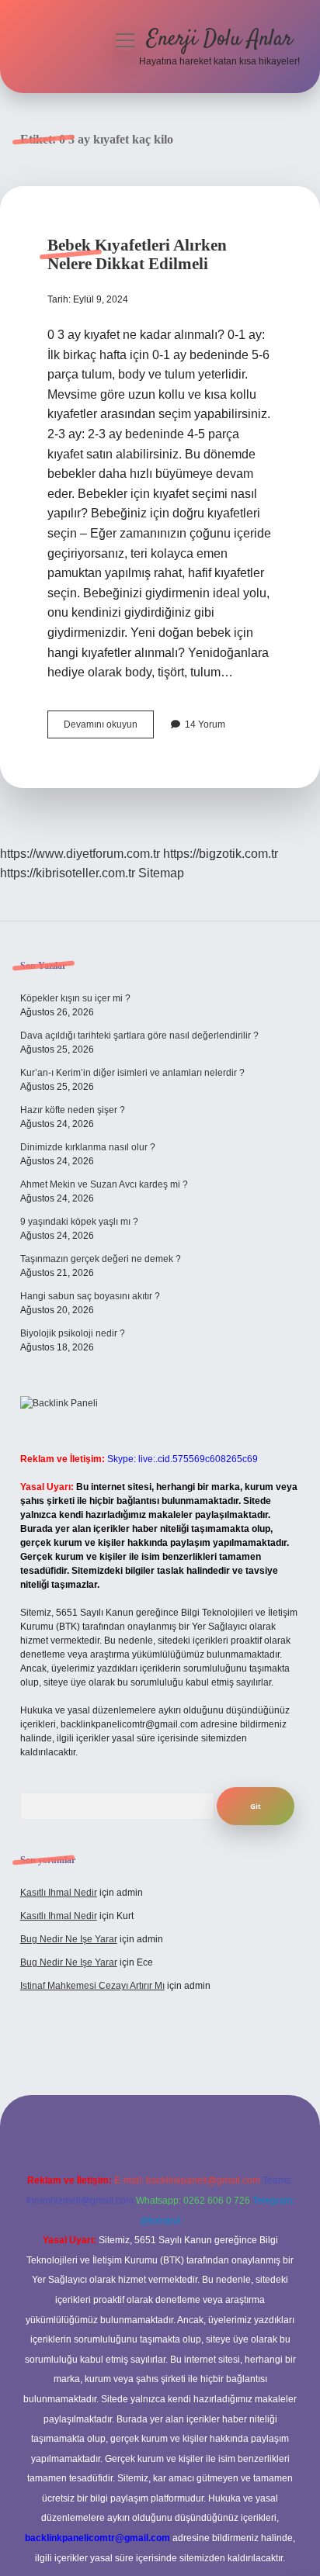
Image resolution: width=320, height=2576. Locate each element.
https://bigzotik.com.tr (221, 854)
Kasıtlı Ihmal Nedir (59, 1893)
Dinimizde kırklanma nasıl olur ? (88, 1147)
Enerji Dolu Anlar (220, 40)
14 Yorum (205, 724)
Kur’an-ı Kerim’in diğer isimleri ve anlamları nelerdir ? (132, 1073)
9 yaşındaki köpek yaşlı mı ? (79, 1222)
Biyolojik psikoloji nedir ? (73, 1333)
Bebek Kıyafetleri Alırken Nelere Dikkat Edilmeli (137, 254)
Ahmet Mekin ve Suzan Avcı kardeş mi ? (104, 1184)
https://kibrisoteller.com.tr (68, 873)
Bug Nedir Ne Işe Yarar (69, 1939)
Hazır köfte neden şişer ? (73, 1110)
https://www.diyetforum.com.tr (80, 854)
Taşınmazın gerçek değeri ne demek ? (101, 1259)
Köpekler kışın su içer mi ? (75, 998)
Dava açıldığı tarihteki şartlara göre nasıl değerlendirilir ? (139, 1036)
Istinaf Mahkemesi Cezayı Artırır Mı (92, 1986)
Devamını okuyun (109, 728)
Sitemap (161, 873)
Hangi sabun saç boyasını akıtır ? (90, 1296)
